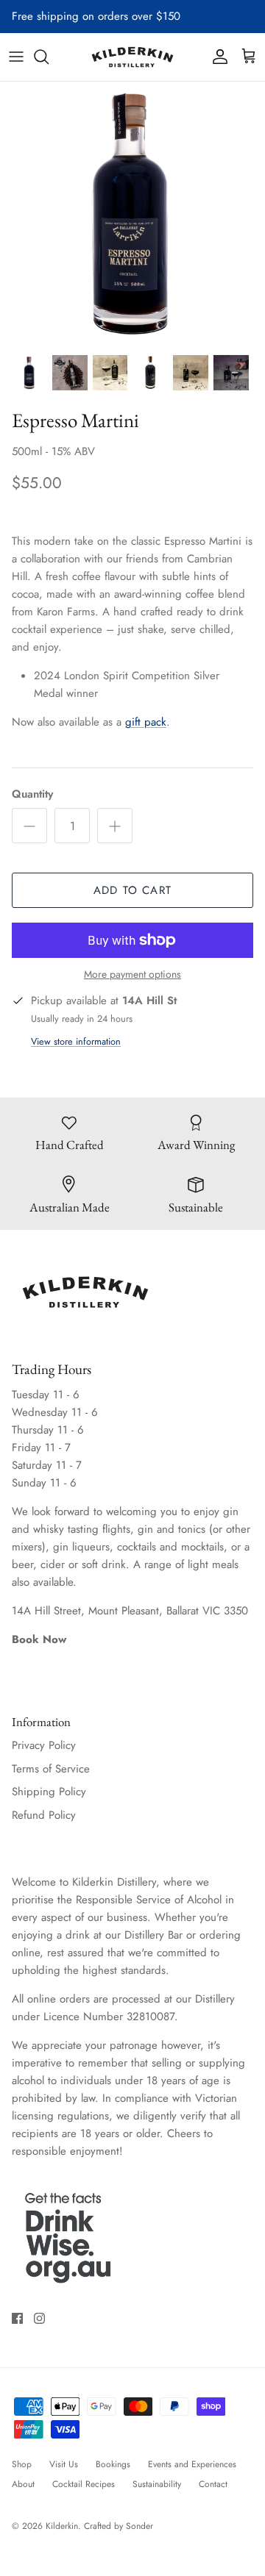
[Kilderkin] (132, 57)
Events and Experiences (192, 2464)
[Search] (49, 57)
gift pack (146, 722)
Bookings (113, 2464)
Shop (22, 2464)
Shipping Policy (49, 1792)
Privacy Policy (44, 1745)
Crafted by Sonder (119, 2526)
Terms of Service (51, 1769)
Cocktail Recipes (84, 2484)
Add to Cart (132, 890)
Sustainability (157, 2484)
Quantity (32, 794)
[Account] (216, 57)
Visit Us (64, 2464)
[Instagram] (39, 2318)
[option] (132, 214)
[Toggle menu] (16, 57)
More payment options (132, 974)
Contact (213, 2484)
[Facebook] (17, 2318)
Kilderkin (62, 2526)
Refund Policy (44, 1815)
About (23, 2484)
